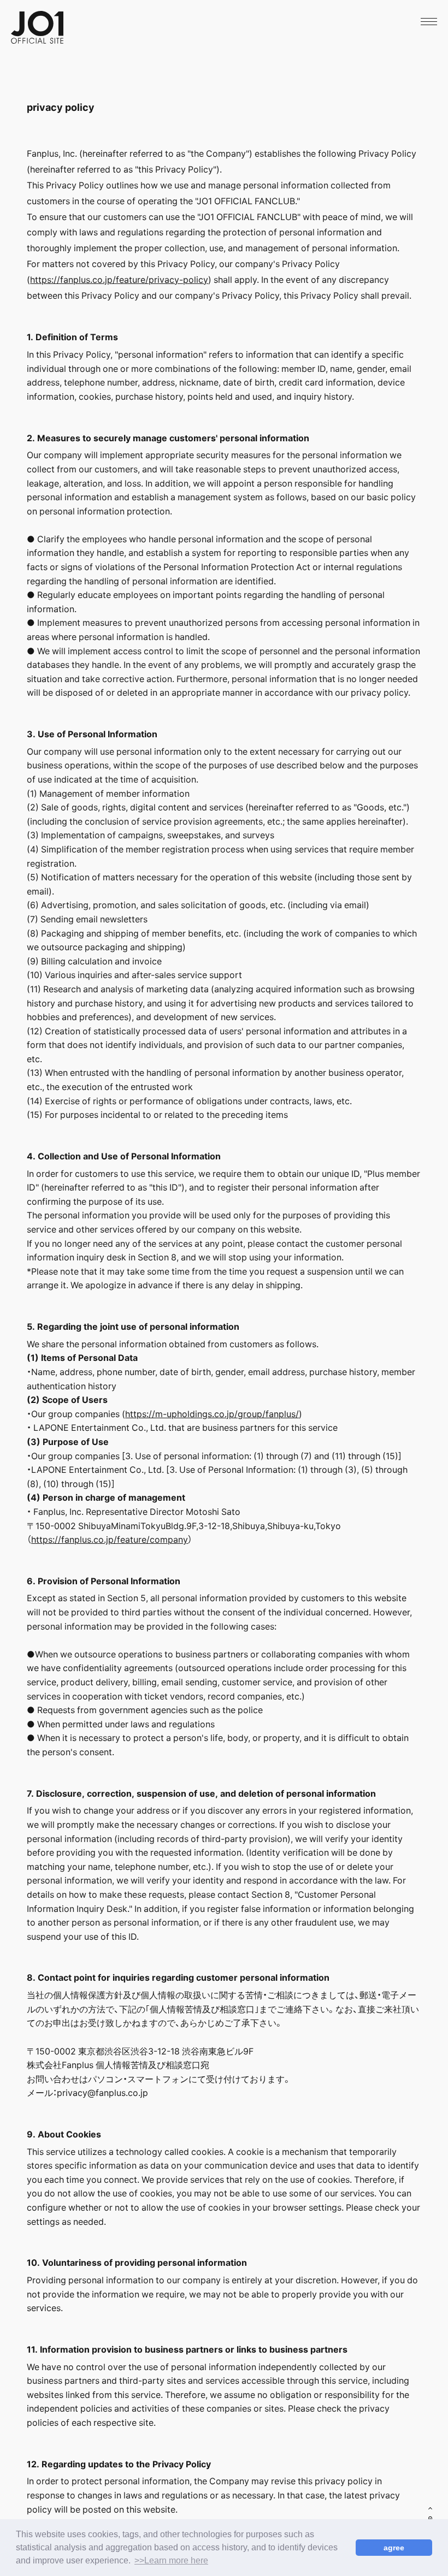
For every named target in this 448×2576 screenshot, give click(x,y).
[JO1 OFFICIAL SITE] (37, 40)
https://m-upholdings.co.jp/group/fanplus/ (212, 1413)
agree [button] (394, 2548)
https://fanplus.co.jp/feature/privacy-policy (119, 279)
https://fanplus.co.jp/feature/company (110, 1539)
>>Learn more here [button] (171, 2560)
